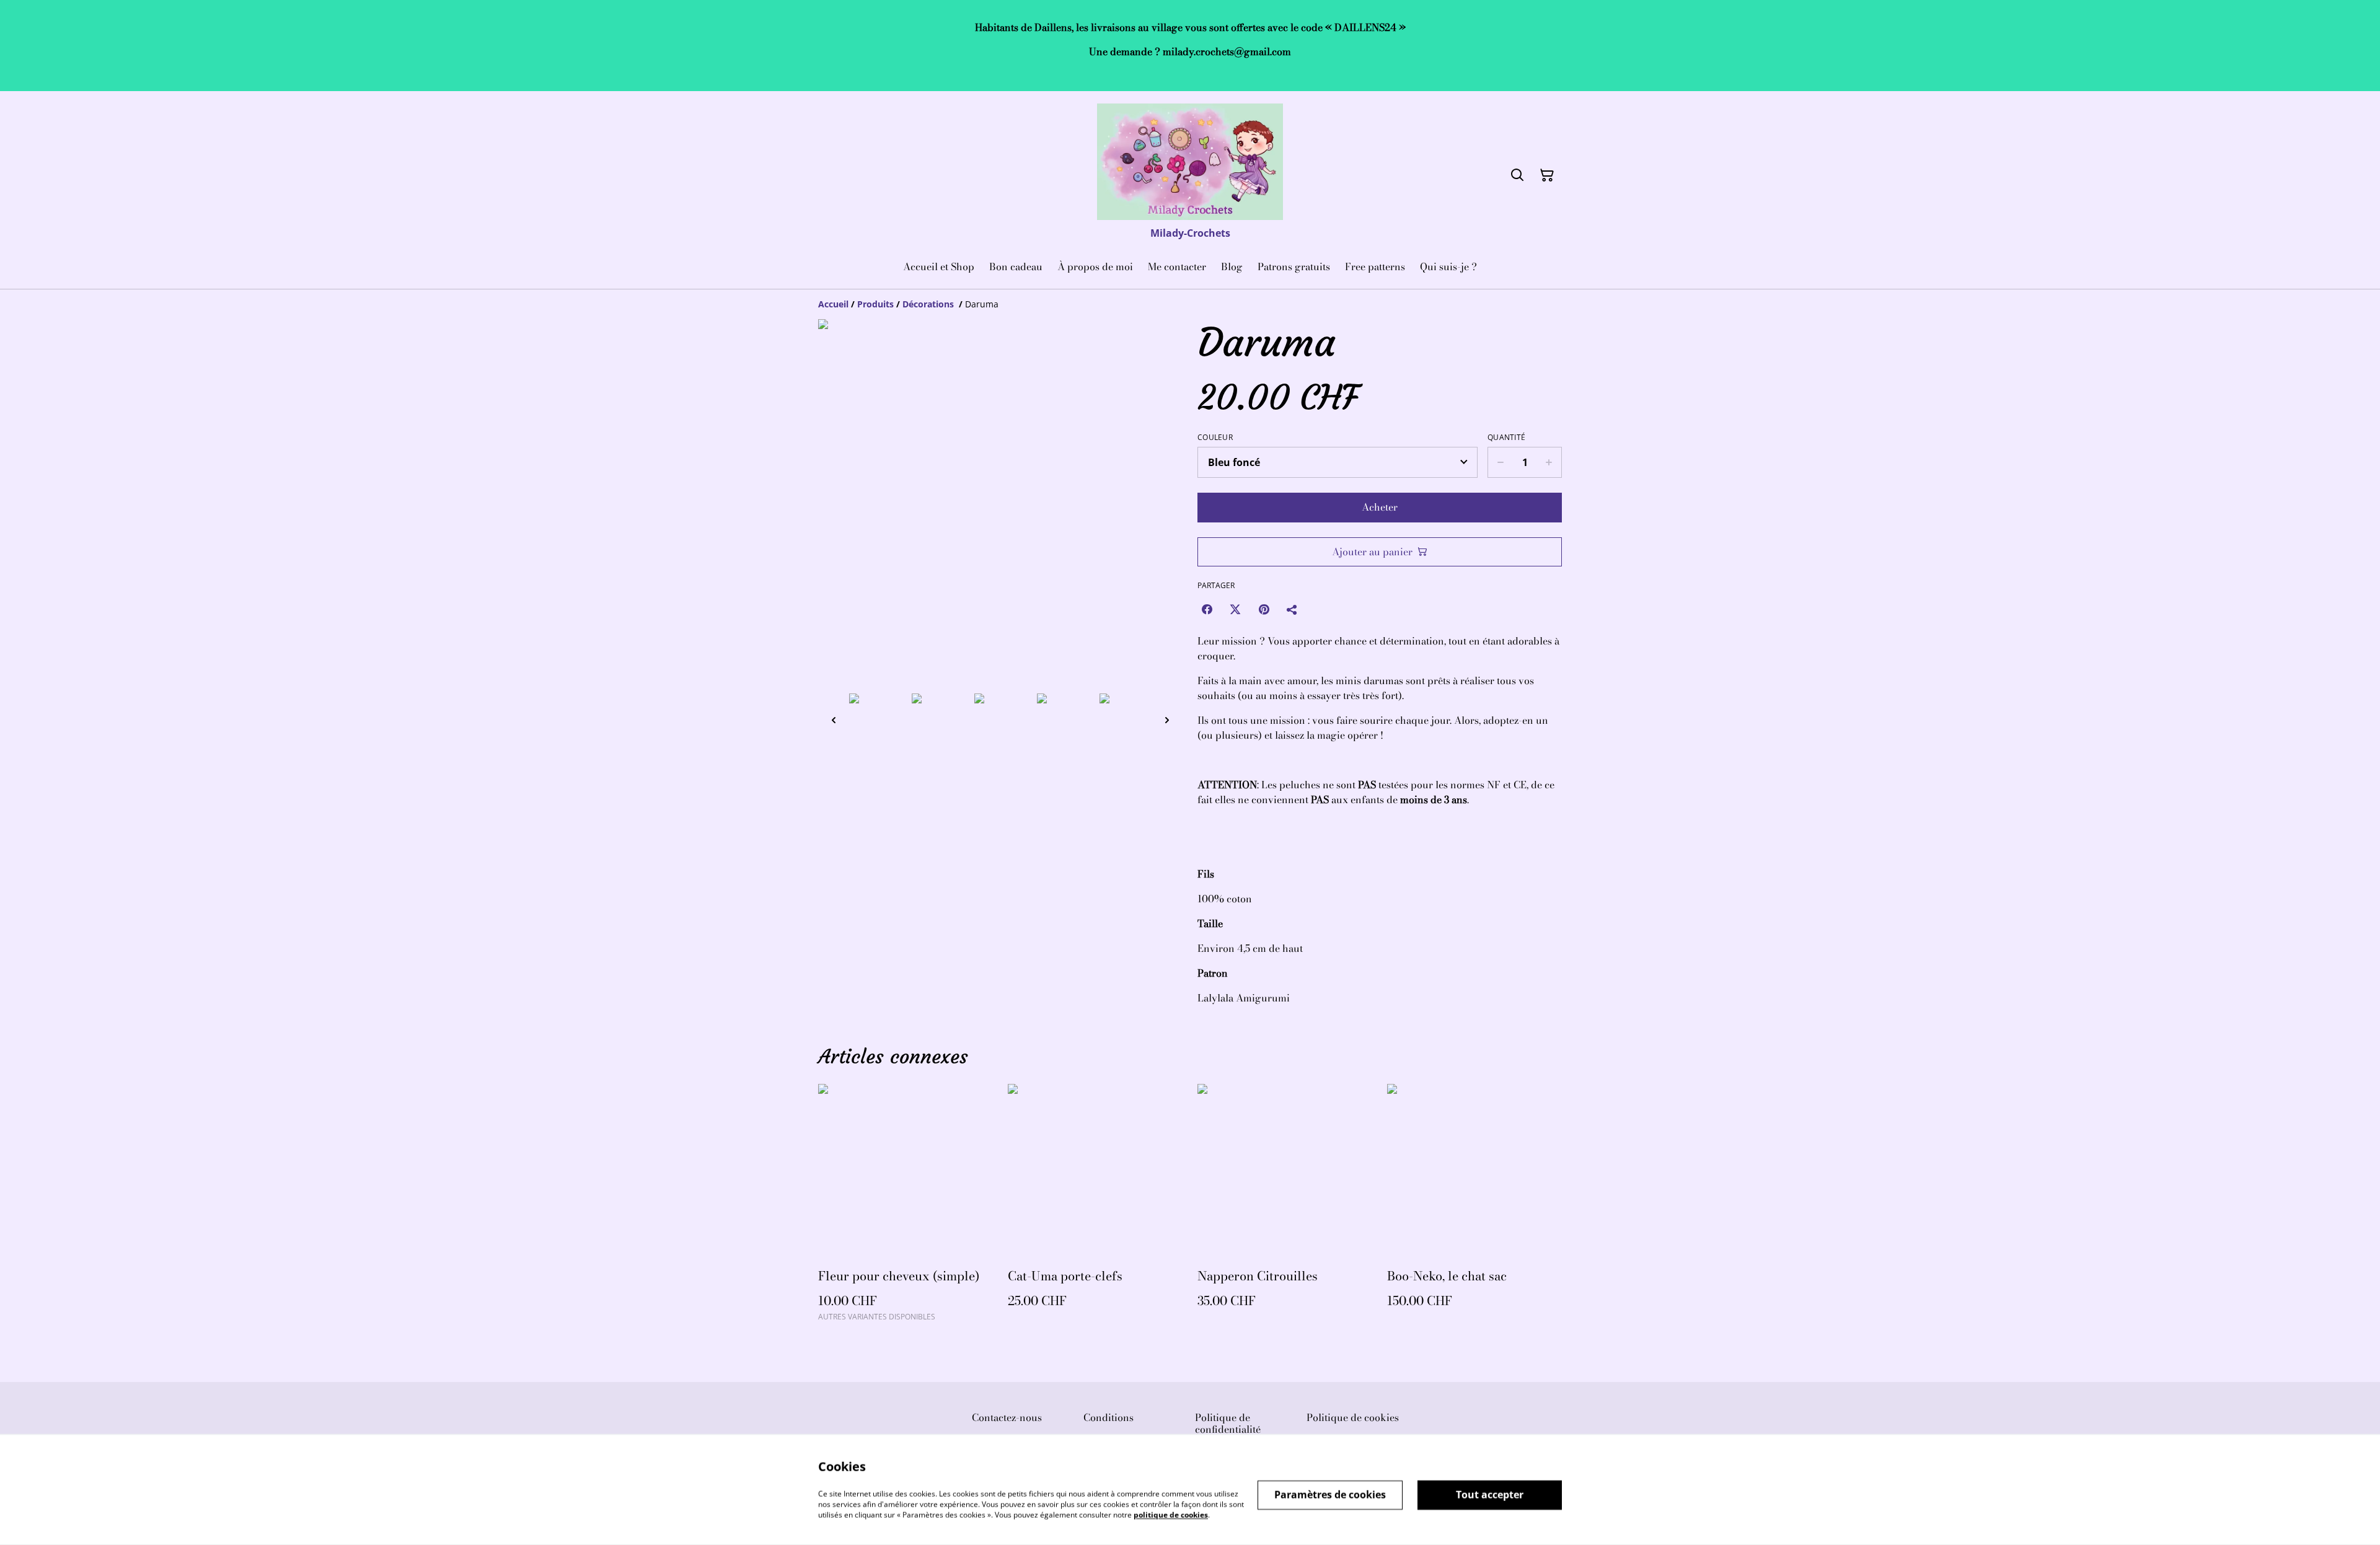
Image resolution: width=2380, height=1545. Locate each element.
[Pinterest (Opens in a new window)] (1264, 609)
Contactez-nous (1007, 1417)
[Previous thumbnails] (834, 720)
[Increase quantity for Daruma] (1549, 462)
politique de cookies (1171, 1514)
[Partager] (1292, 609)
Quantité (1506, 438)
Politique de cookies (1353, 1417)
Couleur (1215, 438)
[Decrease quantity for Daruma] (1500, 462)
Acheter (1380, 507)
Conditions (1108, 1417)
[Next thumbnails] (1167, 720)
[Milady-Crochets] (1190, 162)
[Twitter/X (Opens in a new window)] (1235, 609)
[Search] (1517, 175)
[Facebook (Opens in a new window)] (1207, 609)
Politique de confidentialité (1228, 1423)
